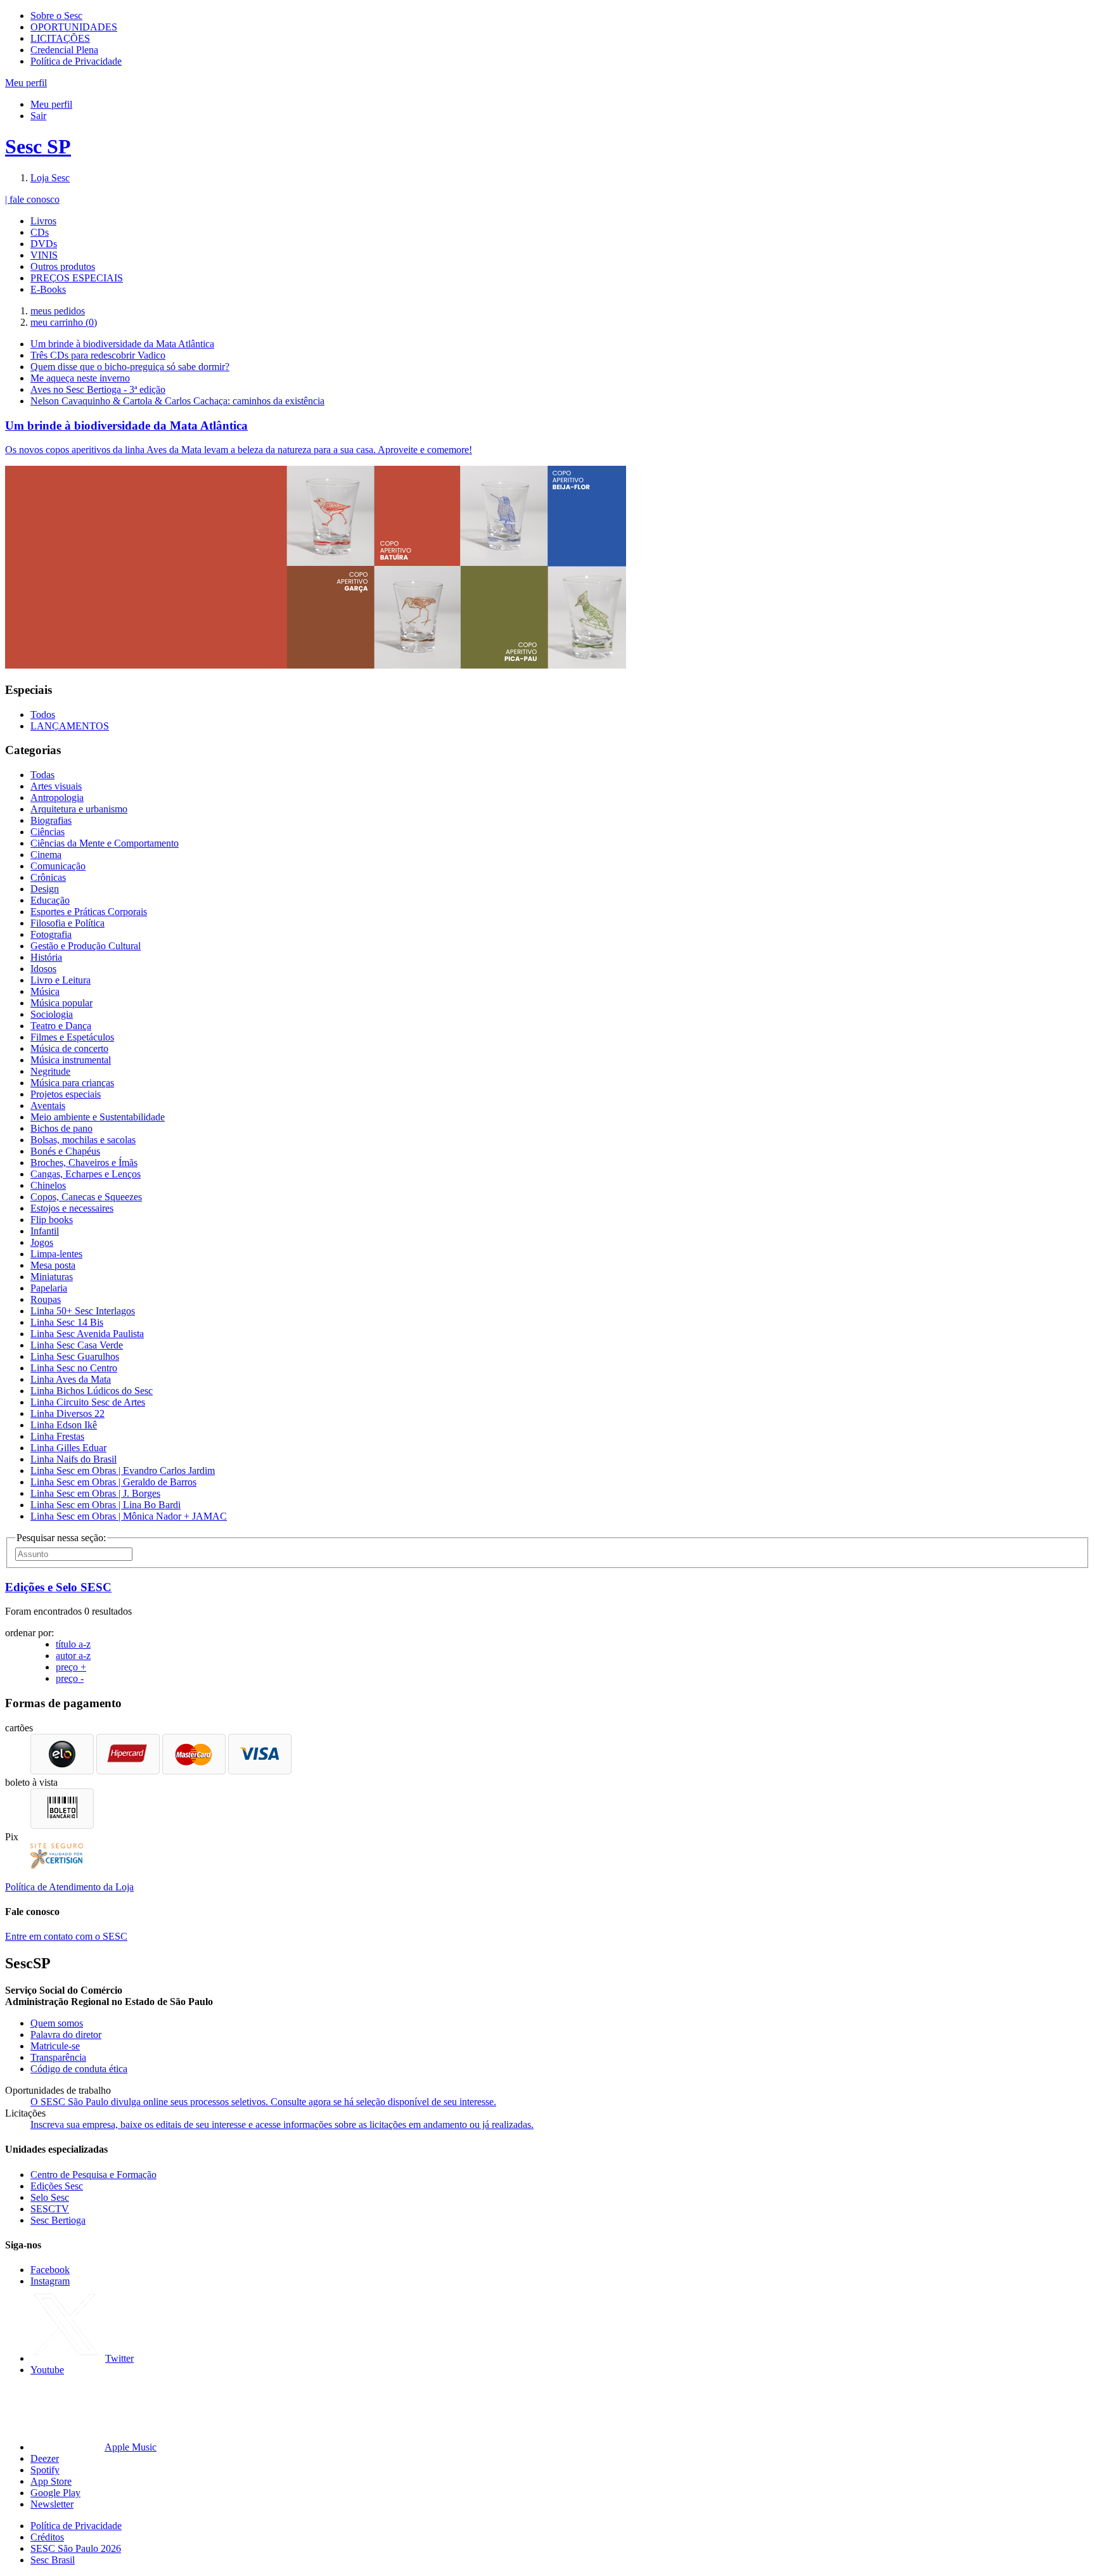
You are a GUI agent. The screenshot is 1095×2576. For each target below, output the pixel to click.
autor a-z (73, 1656)
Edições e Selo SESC (58, 1587)
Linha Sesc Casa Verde (77, 1345)
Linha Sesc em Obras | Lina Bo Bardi (106, 1505)
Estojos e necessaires (72, 1208)
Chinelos (48, 1185)
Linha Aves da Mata (71, 1379)
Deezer (45, 2458)
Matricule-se (55, 2046)
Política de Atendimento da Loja (69, 1887)
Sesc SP (38, 146)
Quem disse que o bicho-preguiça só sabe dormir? (130, 367)
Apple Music (131, 2447)
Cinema (46, 855)
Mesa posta (53, 1265)
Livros (43, 221)
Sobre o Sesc (56, 16)
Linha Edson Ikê (64, 1425)
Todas (42, 775)
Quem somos (57, 2023)
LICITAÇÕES (60, 38)
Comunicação (58, 866)
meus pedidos (58, 311)
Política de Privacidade (76, 61)
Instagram (50, 2281)
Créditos (47, 2537)
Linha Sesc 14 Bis (67, 1322)
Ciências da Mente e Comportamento (105, 843)
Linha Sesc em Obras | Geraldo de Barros (113, 1482)
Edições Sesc (57, 2186)
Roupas (46, 1299)
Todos (43, 714)
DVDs (44, 244)
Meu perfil (51, 104)
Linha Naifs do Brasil (74, 1459)
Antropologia (57, 798)
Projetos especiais (66, 1094)
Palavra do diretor (66, 2035)
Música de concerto (69, 1048)
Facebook (50, 2270)
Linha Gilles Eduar (68, 1448)
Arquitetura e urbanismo (79, 809)
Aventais (48, 1105)
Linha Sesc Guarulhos (75, 1356)
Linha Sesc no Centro (74, 1368)
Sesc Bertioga (58, 2220)
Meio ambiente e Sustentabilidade (98, 1117)
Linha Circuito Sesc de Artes (88, 1402)
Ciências (48, 832)
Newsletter (52, 2504)
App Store (51, 2481)
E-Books (48, 289)
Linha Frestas (57, 1436)
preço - (70, 1678)
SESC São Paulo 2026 (76, 2548)
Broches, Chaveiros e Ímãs (84, 1163)
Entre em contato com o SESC (66, 1936)
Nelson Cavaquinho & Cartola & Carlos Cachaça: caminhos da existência (177, 401)
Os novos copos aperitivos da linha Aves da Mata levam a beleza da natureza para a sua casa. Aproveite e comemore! (239, 450)
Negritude (50, 1071)
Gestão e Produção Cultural (86, 946)
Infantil (45, 1231)
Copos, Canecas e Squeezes (86, 1197)
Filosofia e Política (67, 923)
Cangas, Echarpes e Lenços (86, 1174)
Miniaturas (52, 1277)
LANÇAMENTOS (70, 726)
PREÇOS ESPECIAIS (77, 278)
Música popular (61, 1003)
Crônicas (48, 877)
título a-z (73, 1644)
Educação (50, 900)
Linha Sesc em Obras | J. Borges (95, 1493)
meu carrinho (64, 322)
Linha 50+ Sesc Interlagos (83, 1311)
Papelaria (49, 1288)
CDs (40, 232)
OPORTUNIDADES (74, 27)
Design (45, 889)
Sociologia (52, 1014)
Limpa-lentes (56, 1254)
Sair (38, 116)
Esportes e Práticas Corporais (89, 912)
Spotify (45, 2470)
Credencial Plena (64, 50)
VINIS (44, 255)
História (46, 957)
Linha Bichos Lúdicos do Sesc (92, 1391)
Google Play (55, 2493)
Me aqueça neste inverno (80, 378)
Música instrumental (71, 1060)
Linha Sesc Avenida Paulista (87, 1334)
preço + (71, 1667)
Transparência (58, 2057)
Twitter (119, 2358)
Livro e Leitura (61, 980)
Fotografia (51, 934)
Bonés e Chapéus (65, 1151)
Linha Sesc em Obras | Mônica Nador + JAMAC (129, 1516)
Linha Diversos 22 (67, 1413)
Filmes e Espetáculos (72, 1037)
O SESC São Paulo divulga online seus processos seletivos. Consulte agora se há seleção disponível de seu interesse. (263, 2102)
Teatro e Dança (61, 1026)
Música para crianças (72, 1083)
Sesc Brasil (53, 2560)
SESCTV (50, 2209)
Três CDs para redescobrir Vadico (98, 355)
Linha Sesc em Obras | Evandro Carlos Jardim (123, 1471)
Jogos (42, 1242)
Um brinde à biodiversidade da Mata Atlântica (122, 344)
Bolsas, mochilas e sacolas (83, 1140)
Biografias (51, 820)
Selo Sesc (50, 2197)
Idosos (43, 969)
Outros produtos (63, 266)
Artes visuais (56, 786)
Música (45, 991)
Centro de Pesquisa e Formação (93, 2175)
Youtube (47, 2370)
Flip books (52, 1220)
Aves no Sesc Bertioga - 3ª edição (98, 389)
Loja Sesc (50, 178)
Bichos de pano (61, 1128)
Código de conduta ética (79, 2069)
